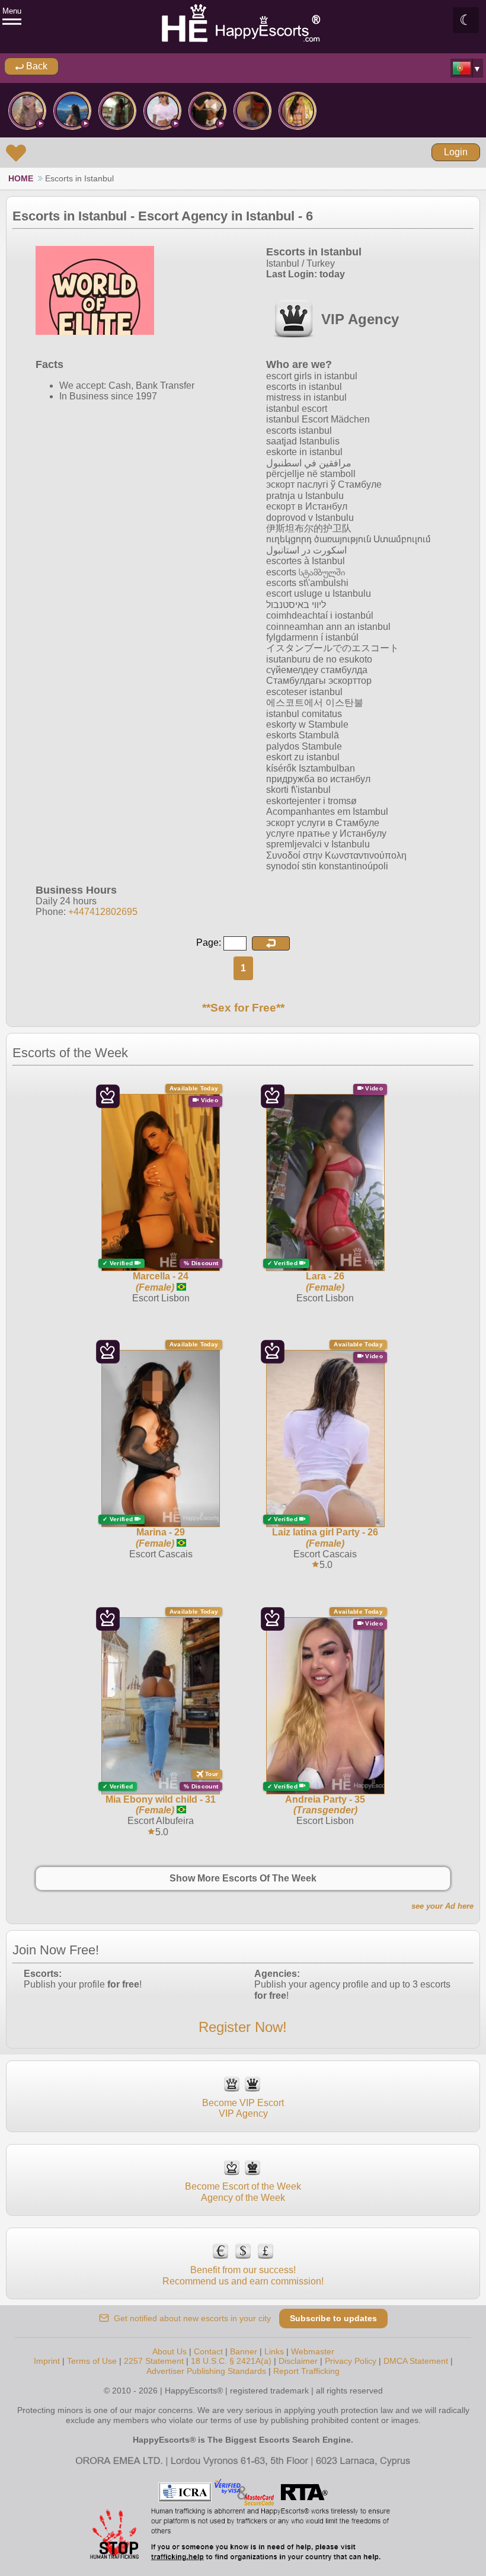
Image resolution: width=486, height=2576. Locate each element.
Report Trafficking (306, 2371)
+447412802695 (103, 912)
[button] (271, 943)
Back (36, 66)
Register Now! (243, 2027)
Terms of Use (92, 2361)
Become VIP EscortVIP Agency (243, 2108)
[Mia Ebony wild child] (252, 111)
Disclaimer (298, 2361)
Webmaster (313, 2351)
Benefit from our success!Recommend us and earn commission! (243, 2275)
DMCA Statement (416, 2361)
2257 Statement (154, 2361)
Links (274, 2351)
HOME (21, 178)
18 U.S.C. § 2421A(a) (231, 2361)
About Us (170, 2351)
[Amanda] (298, 111)
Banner (244, 2351)
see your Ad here (442, 1906)
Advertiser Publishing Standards (206, 2371)
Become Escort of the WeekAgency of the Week (243, 2192)
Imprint (47, 2361)
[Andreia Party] (27, 111)
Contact (208, 2351)
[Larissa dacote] (207, 111)
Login (456, 152)
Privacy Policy (351, 2361)
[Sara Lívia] (72, 111)
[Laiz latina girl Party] (162, 111)
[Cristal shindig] (117, 111)
